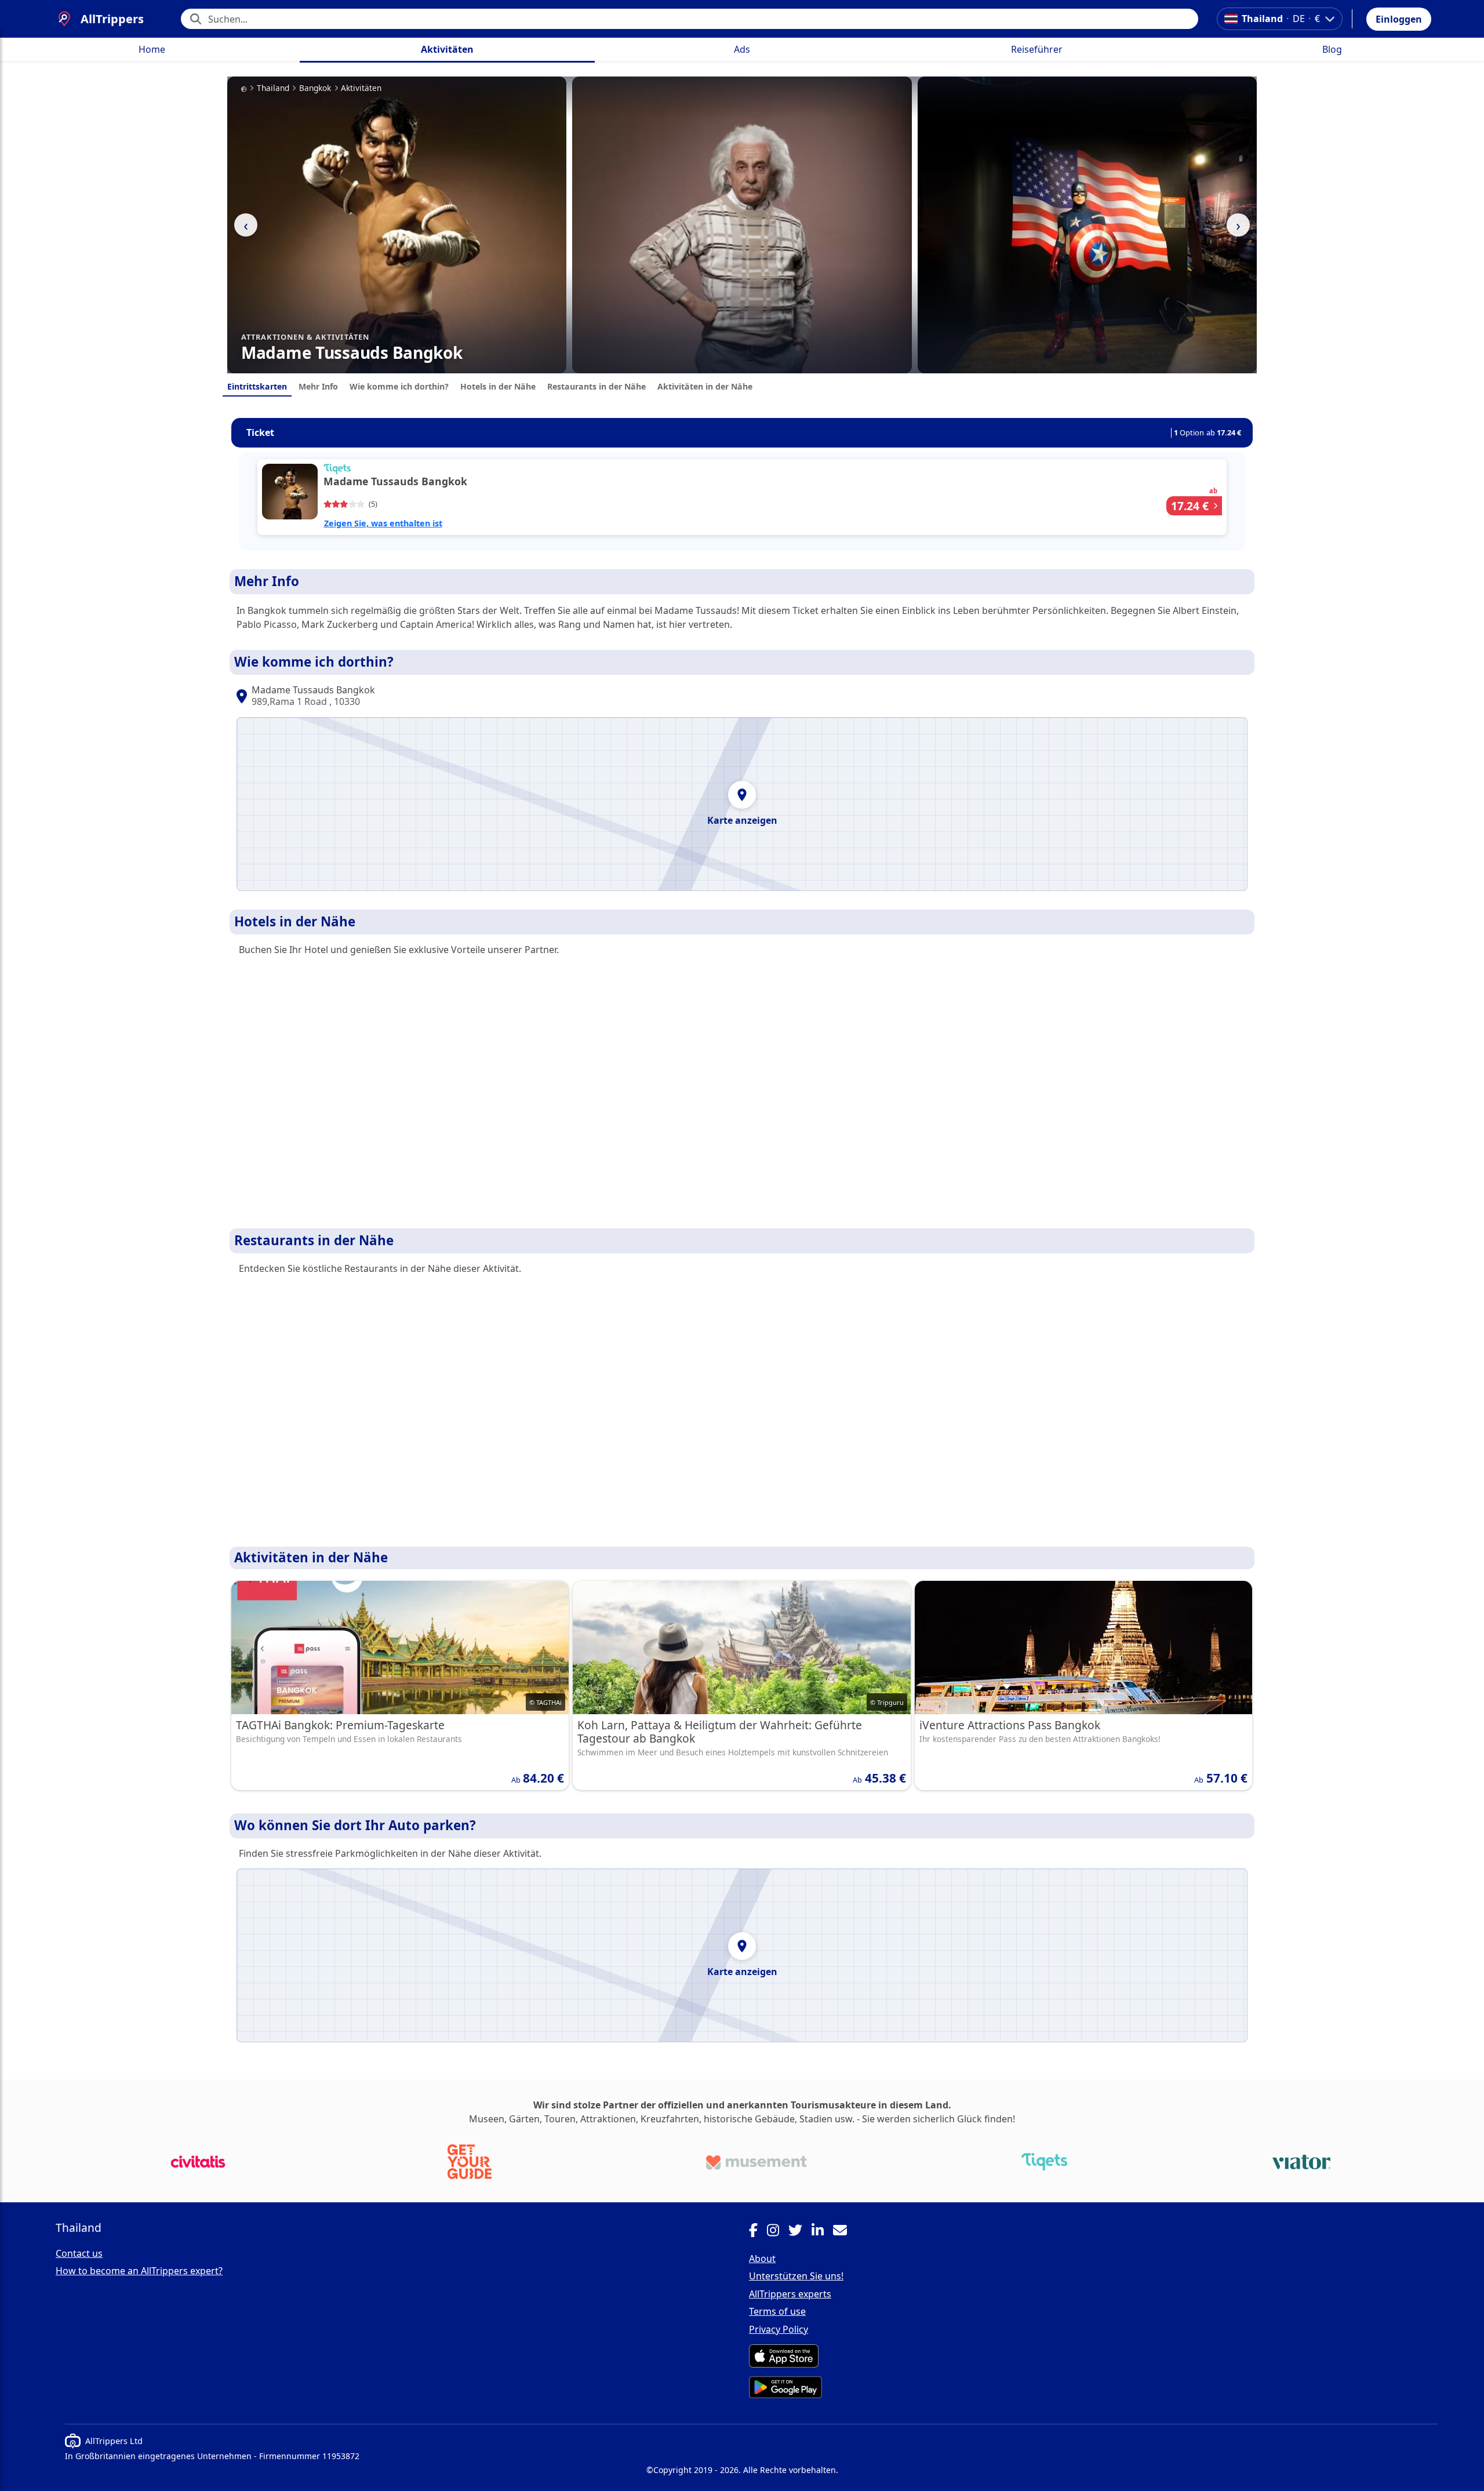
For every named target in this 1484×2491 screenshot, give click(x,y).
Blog (1332, 49)
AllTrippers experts (790, 2294)
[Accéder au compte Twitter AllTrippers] (800, 2232)
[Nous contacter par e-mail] (845, 2232)
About (762, 2259)
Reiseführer (1037, 49)
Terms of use (777, 2311)
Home (152, 49)
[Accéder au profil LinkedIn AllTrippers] (822, 2232)
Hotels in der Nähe (498, 386)
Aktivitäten (447, 49)
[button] (1399, 19)
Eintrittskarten (257, 386)
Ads (742, 49)
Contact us (79, 2253)
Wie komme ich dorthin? (399, 386)
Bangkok (315, 88)
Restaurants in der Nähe (596, 386)
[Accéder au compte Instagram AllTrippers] (778, 2232)
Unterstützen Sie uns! (796, 2276)
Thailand (273, 88)
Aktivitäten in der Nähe (705, 386)
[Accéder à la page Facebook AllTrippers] (758, 2232)
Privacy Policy (779, 2329)
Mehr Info (318, 386)
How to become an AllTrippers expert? (139, 2271)
